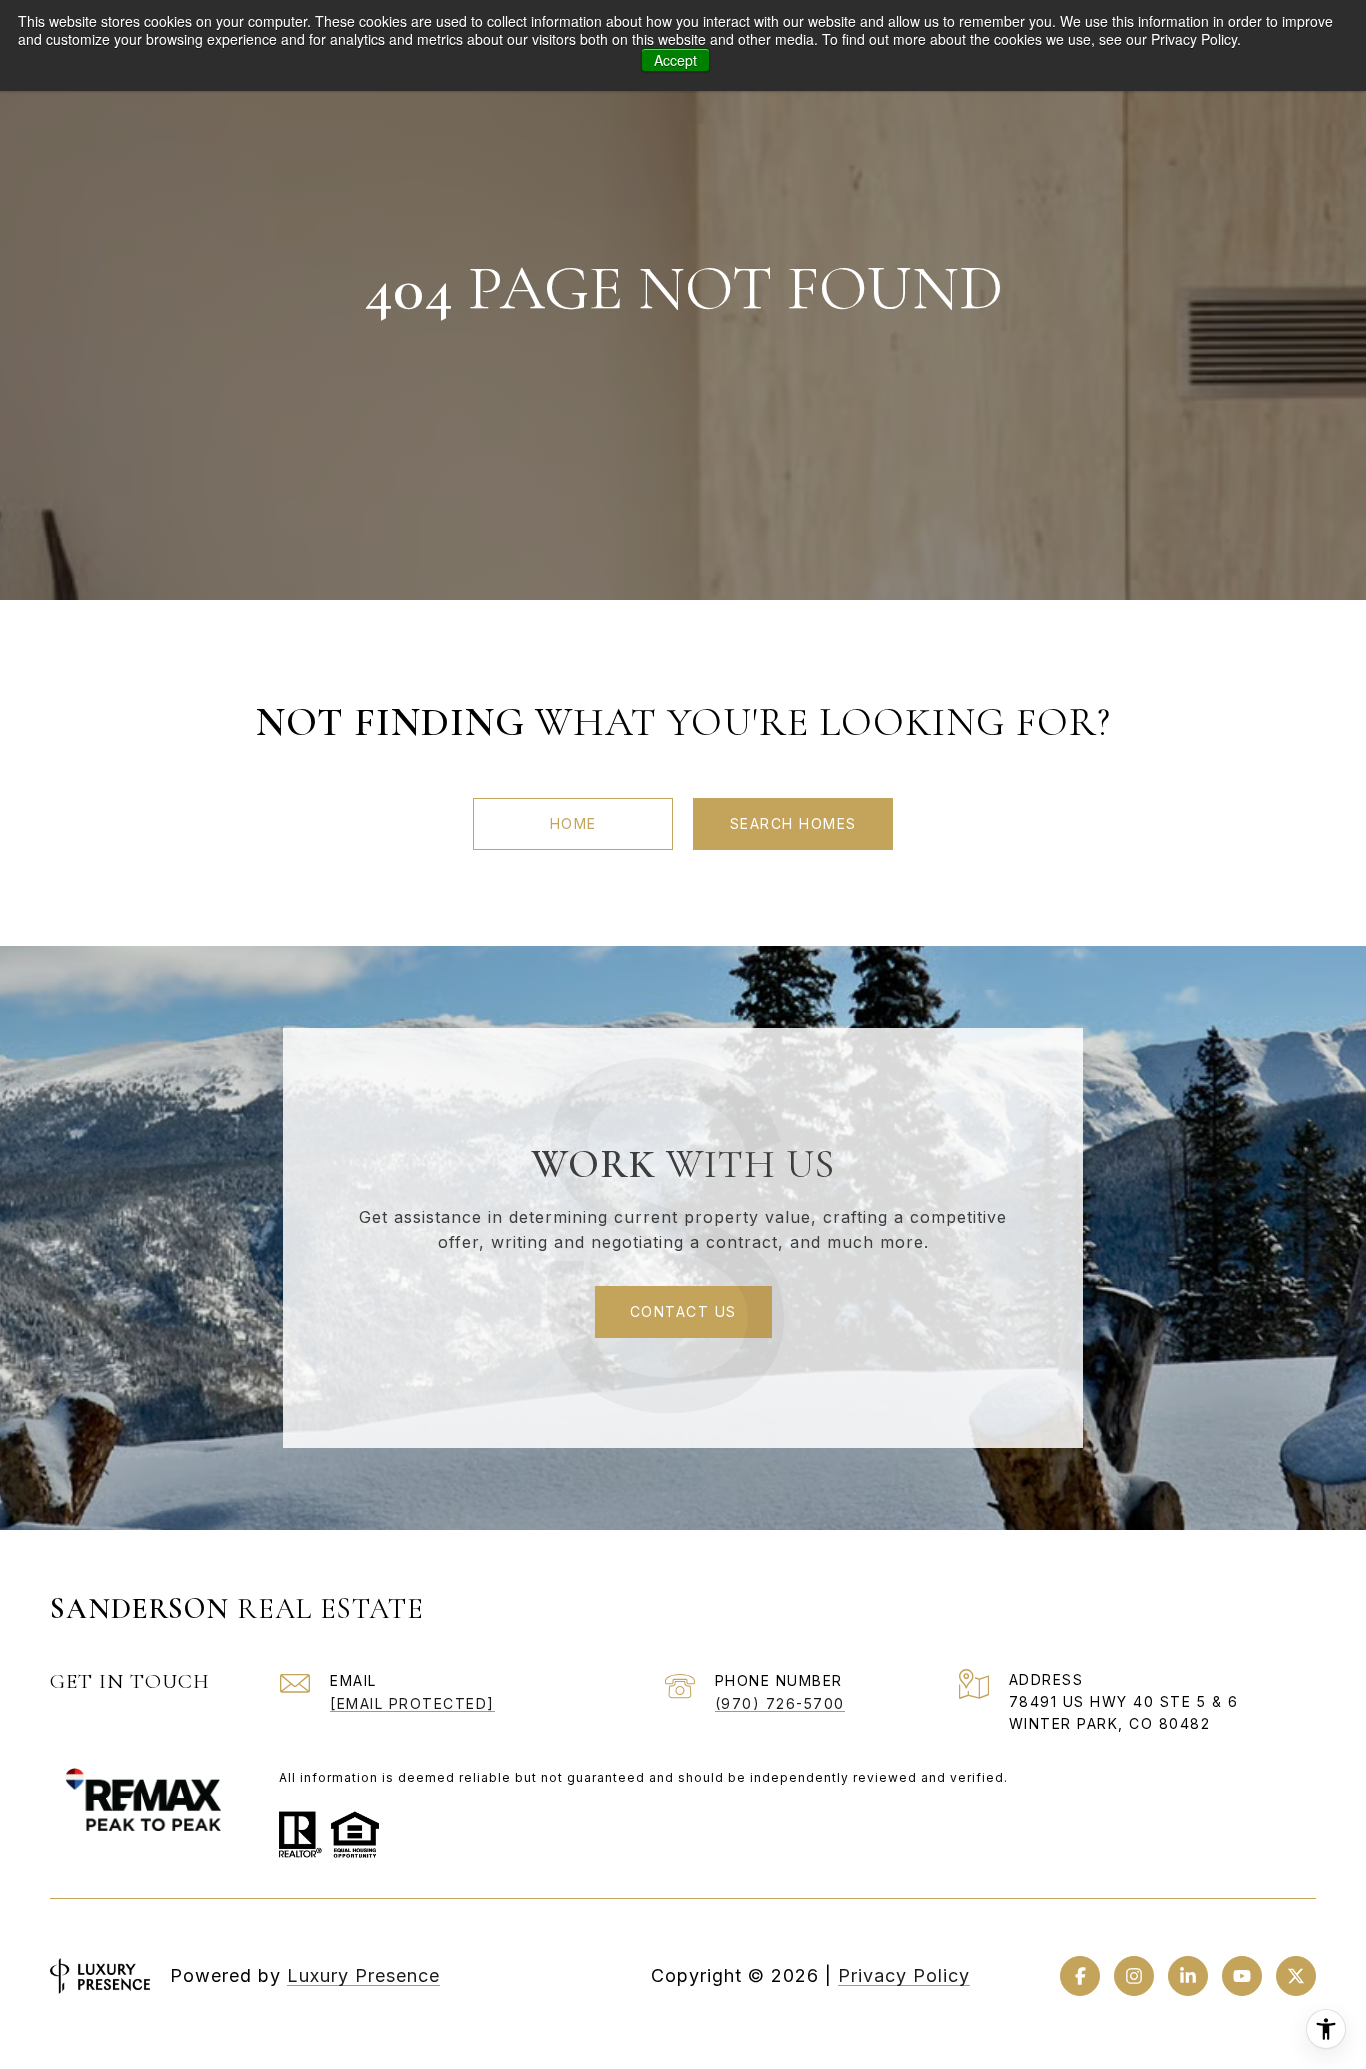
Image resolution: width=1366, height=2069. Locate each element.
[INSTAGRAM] (1134, 1976)
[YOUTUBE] (1242, 1976)
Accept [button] (675, 60)
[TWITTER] (1296, 1976)
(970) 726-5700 (780, 1703)
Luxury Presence (363, 1975)
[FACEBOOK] (1080, 1976)
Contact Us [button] (683, 1311)
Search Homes (793, 823)
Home (573, 823)
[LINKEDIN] (1188, 1976)
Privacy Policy (904, 1975)
